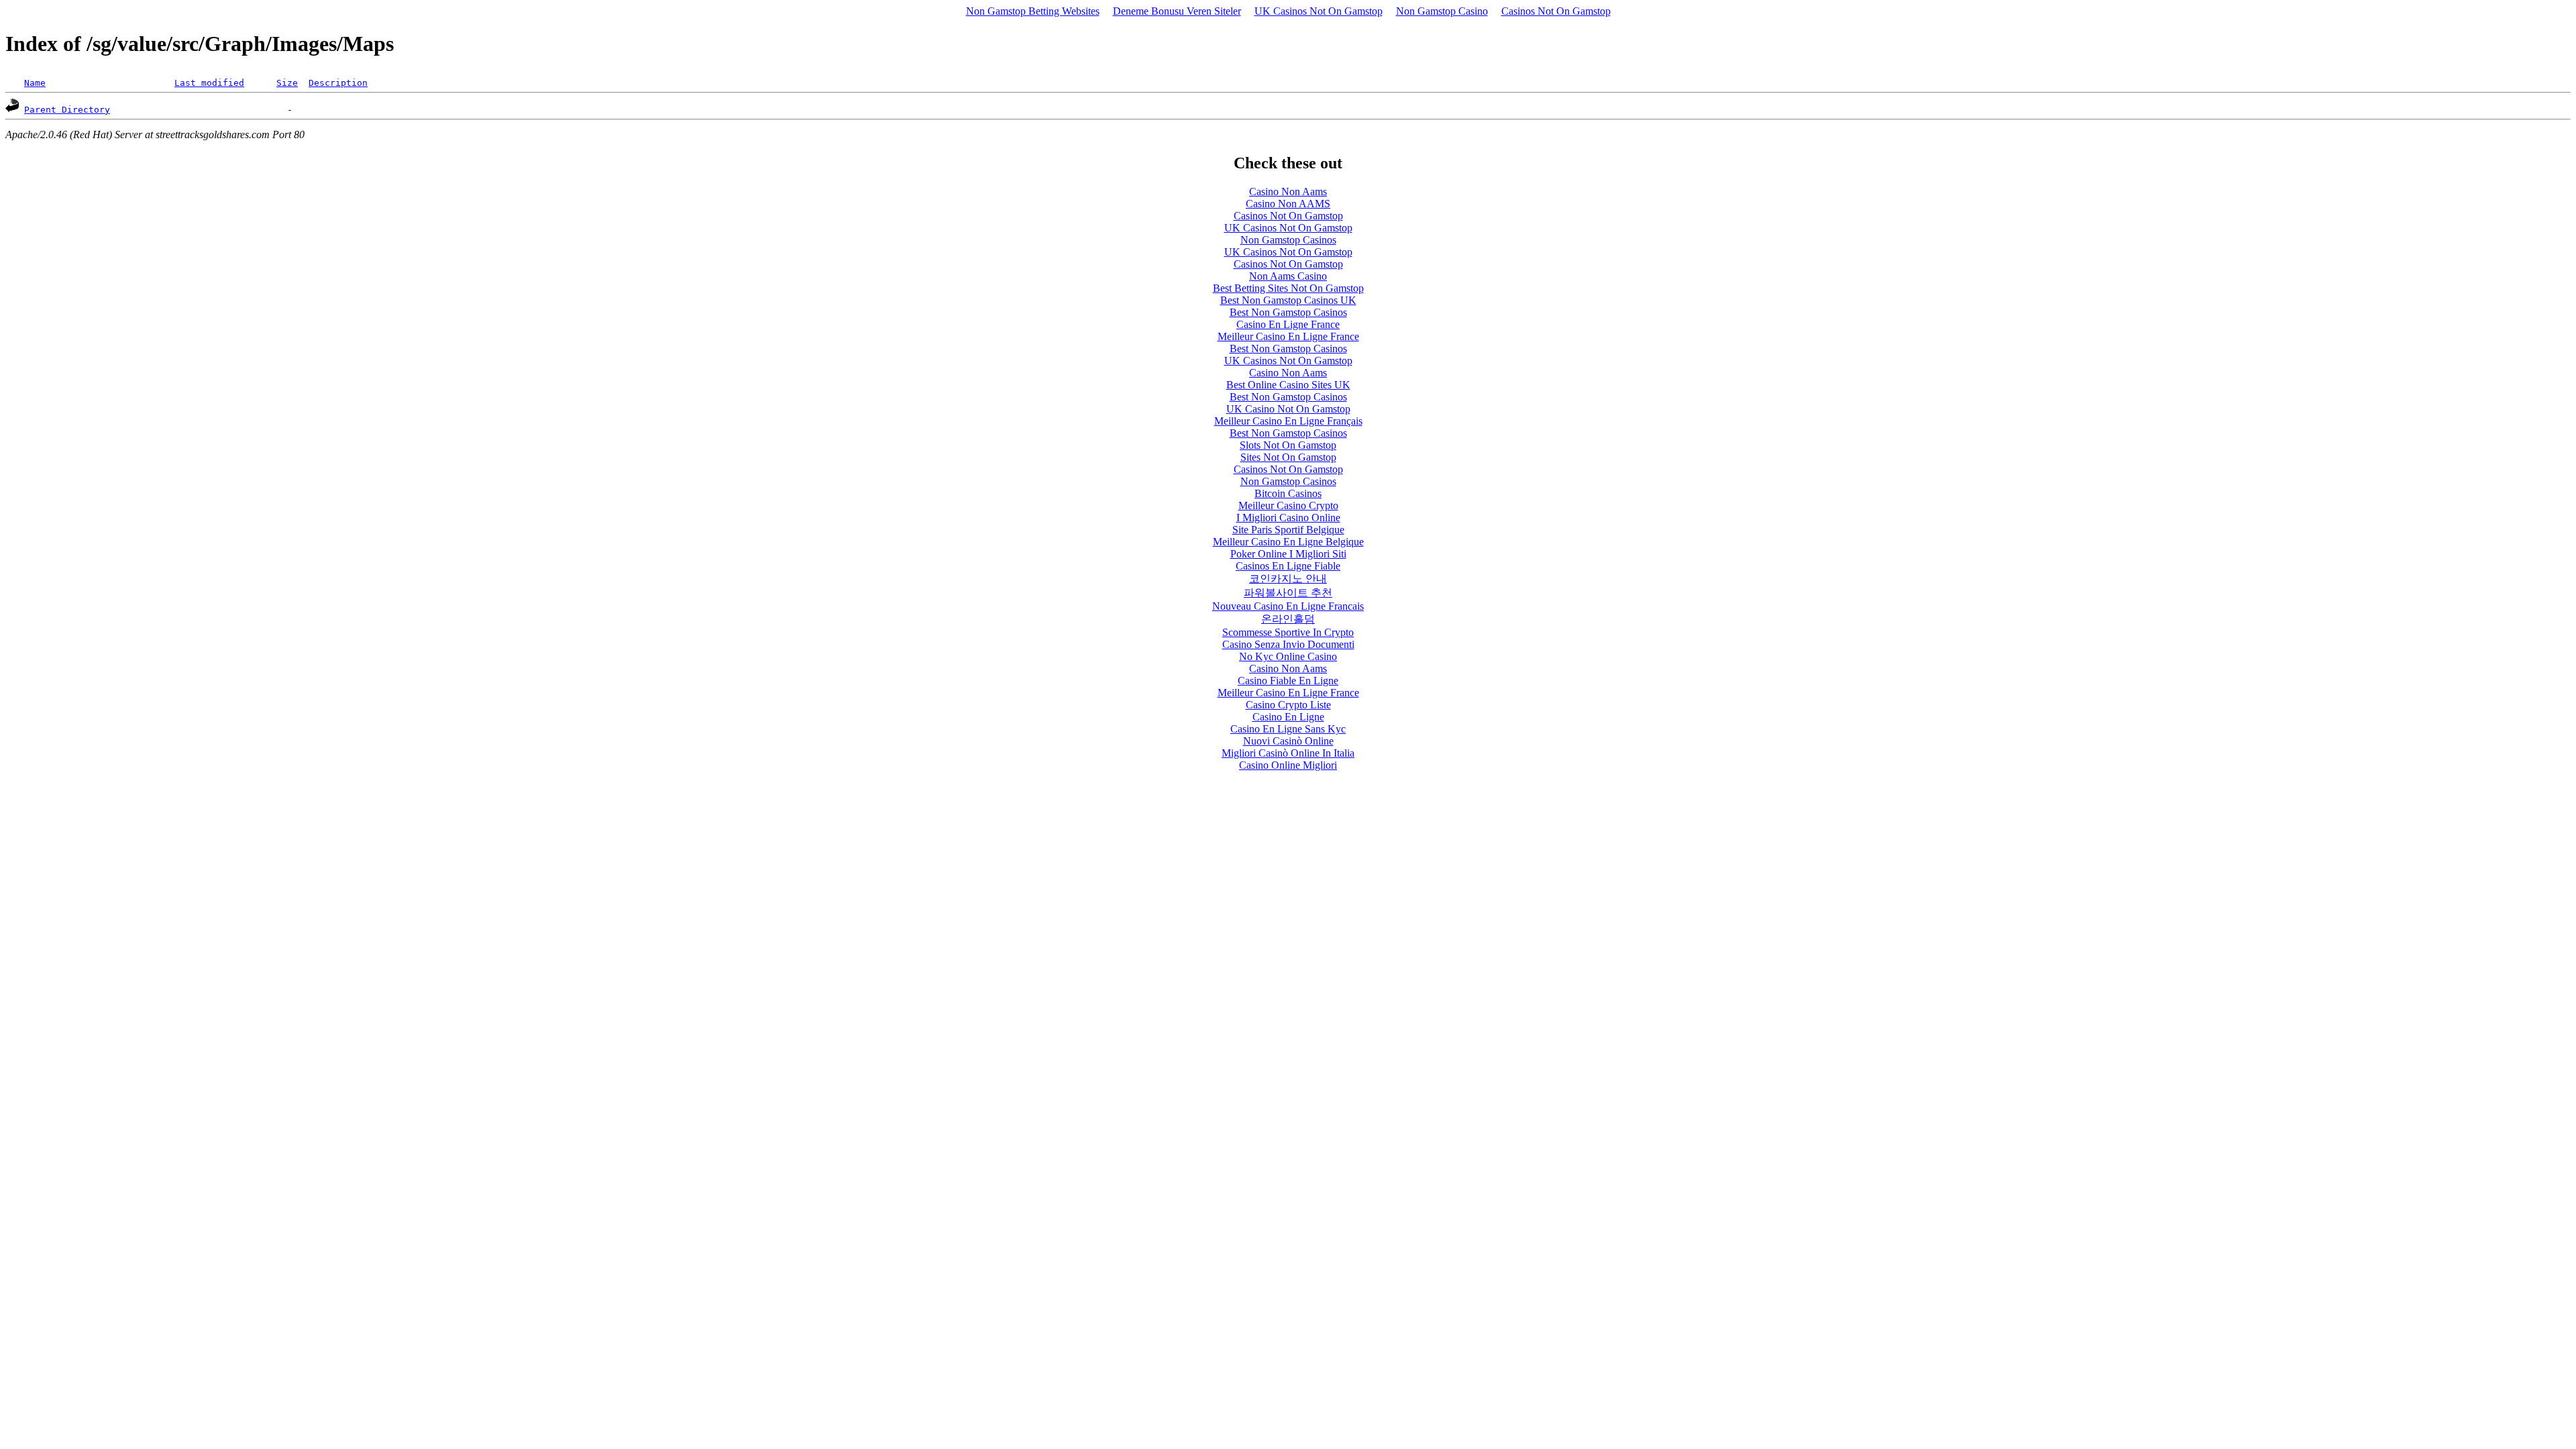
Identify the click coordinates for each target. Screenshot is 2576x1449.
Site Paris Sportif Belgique (1288, 530)
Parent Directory (67, 110)
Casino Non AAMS (1288, 204)
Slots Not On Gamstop (1288, 445)
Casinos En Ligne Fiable (1288, 566)
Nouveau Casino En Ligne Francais (1288, 606)
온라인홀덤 (1288, 619)
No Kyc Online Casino (1288, 656)
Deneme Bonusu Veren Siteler (1177, 11)
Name (35, 83)
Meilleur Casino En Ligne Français (1288, 421)
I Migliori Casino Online (1288, 518)
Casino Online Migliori (1288, 765)
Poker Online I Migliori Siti (1288, 554)
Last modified (209, 83)
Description (338, 83)
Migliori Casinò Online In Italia (1288, 753)
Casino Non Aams (1288, 192)
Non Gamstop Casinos (1288, 240)
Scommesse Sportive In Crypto (1288, 632)
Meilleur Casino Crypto (1288, 505)
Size (287, 83)
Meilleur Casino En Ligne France (1288, 336)
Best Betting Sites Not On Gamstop (1288, 288)
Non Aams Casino (1288, 276)
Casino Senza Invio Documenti (1288, 644)
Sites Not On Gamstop (1288, 457)
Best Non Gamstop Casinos (1288, 312)
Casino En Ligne (1288, 717)
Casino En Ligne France (1288, 324)
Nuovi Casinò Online (1288, 741)
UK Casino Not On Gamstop (1288, 409)
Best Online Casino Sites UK (1288, 385)
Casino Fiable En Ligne (1288, 681)
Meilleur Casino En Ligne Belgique (1288, 542)
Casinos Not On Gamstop (1556, 11)
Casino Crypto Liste (1288, 705)
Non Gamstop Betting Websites (1033, 11)
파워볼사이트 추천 (1288, 593)
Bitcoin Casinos (1288, 493)
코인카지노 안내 (1288, 579)
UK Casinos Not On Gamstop (1319, 11)
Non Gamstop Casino (1442, 11)
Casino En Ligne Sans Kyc (1288, 729)
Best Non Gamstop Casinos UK (1288, 300)
